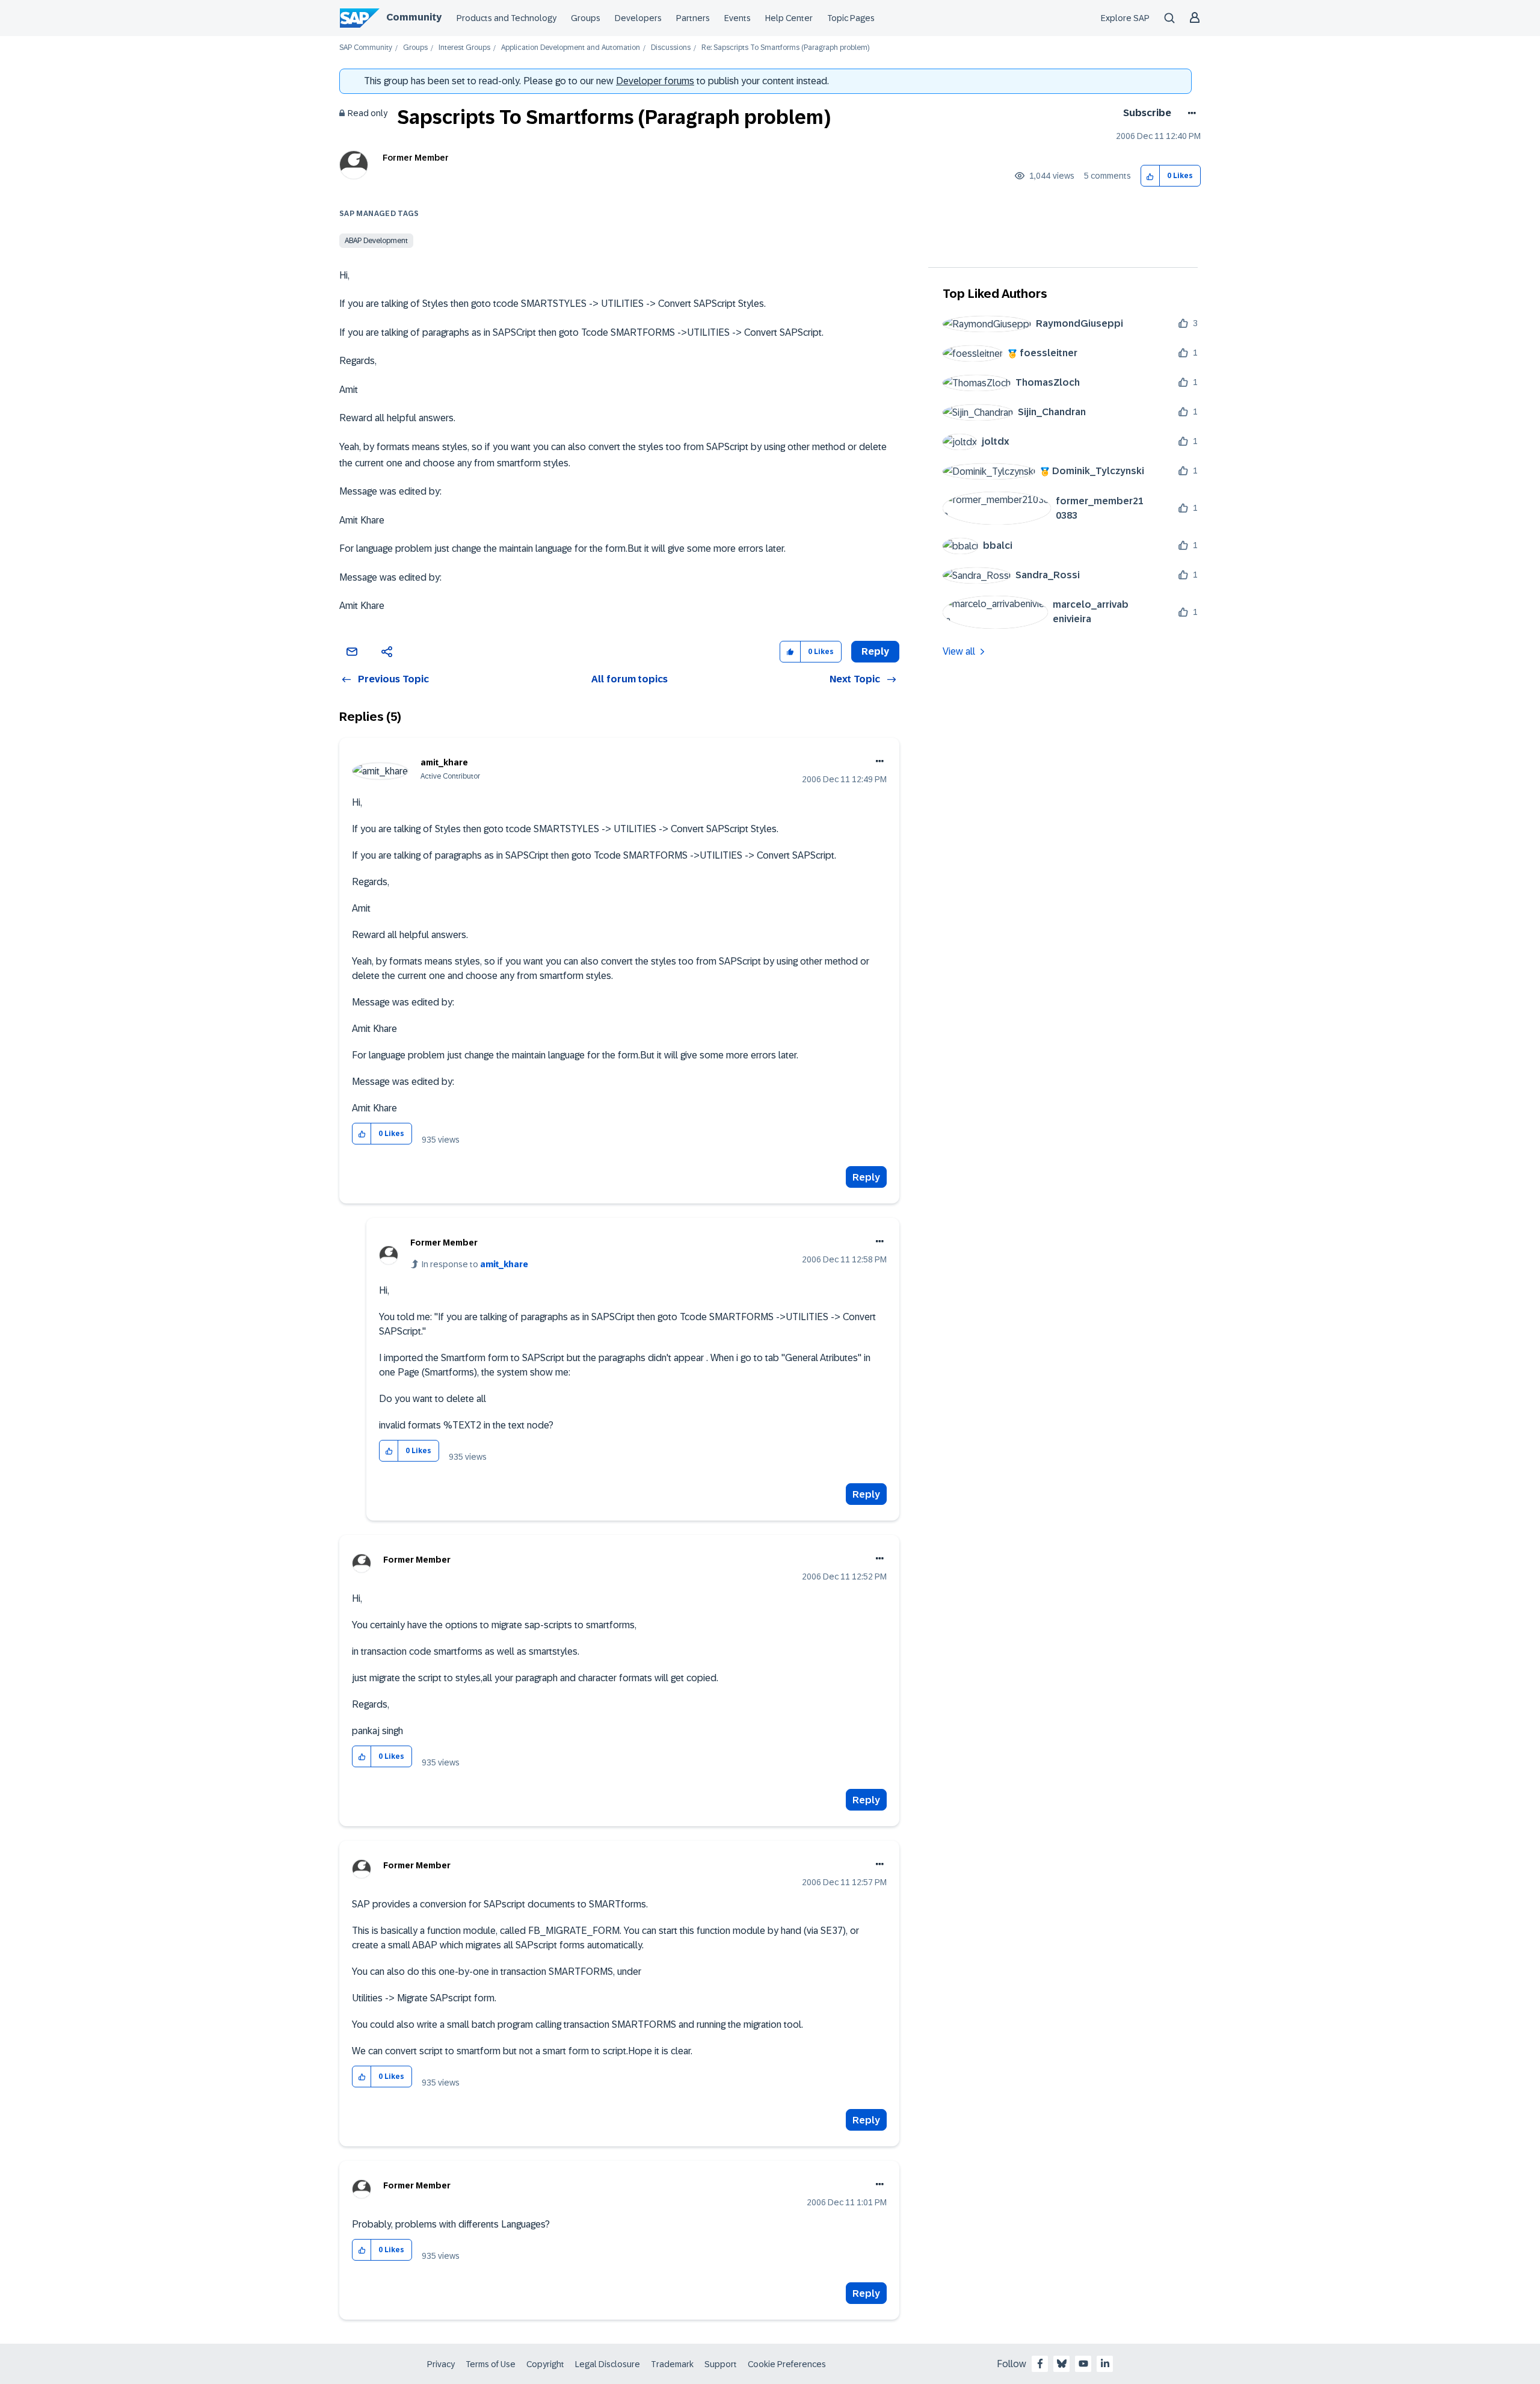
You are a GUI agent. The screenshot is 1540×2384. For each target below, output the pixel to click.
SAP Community (366, 48)
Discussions (671, 48)
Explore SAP (1125, 18)
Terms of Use (491, 2364)
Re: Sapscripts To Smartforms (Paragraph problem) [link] (785, 48)
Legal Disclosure (608, 2364)
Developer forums (655, 81)
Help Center (789, 18)
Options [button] (1190, 113)
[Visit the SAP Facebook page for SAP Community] (1040, 2364)
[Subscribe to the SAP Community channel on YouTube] (1083, 2364)
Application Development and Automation (571, 48)
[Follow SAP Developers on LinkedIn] (1105, 2364)
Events (738, 18)
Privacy (441, 2364)
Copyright (545, 2364)
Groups (586, 18)
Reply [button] (875, 651)
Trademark (672, 2364)
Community (414, 17)
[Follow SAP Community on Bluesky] (1062, 2364)
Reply (866, 1177)
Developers (638, 18)
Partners (693, 18)
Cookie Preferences (787, 2364)
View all (959, 651)
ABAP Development (376, 241)
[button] (1150, 176)
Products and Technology (507, 18)
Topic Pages (851, 18)
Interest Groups (464, 48)
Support (721, 2364)
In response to (475, 1264)
